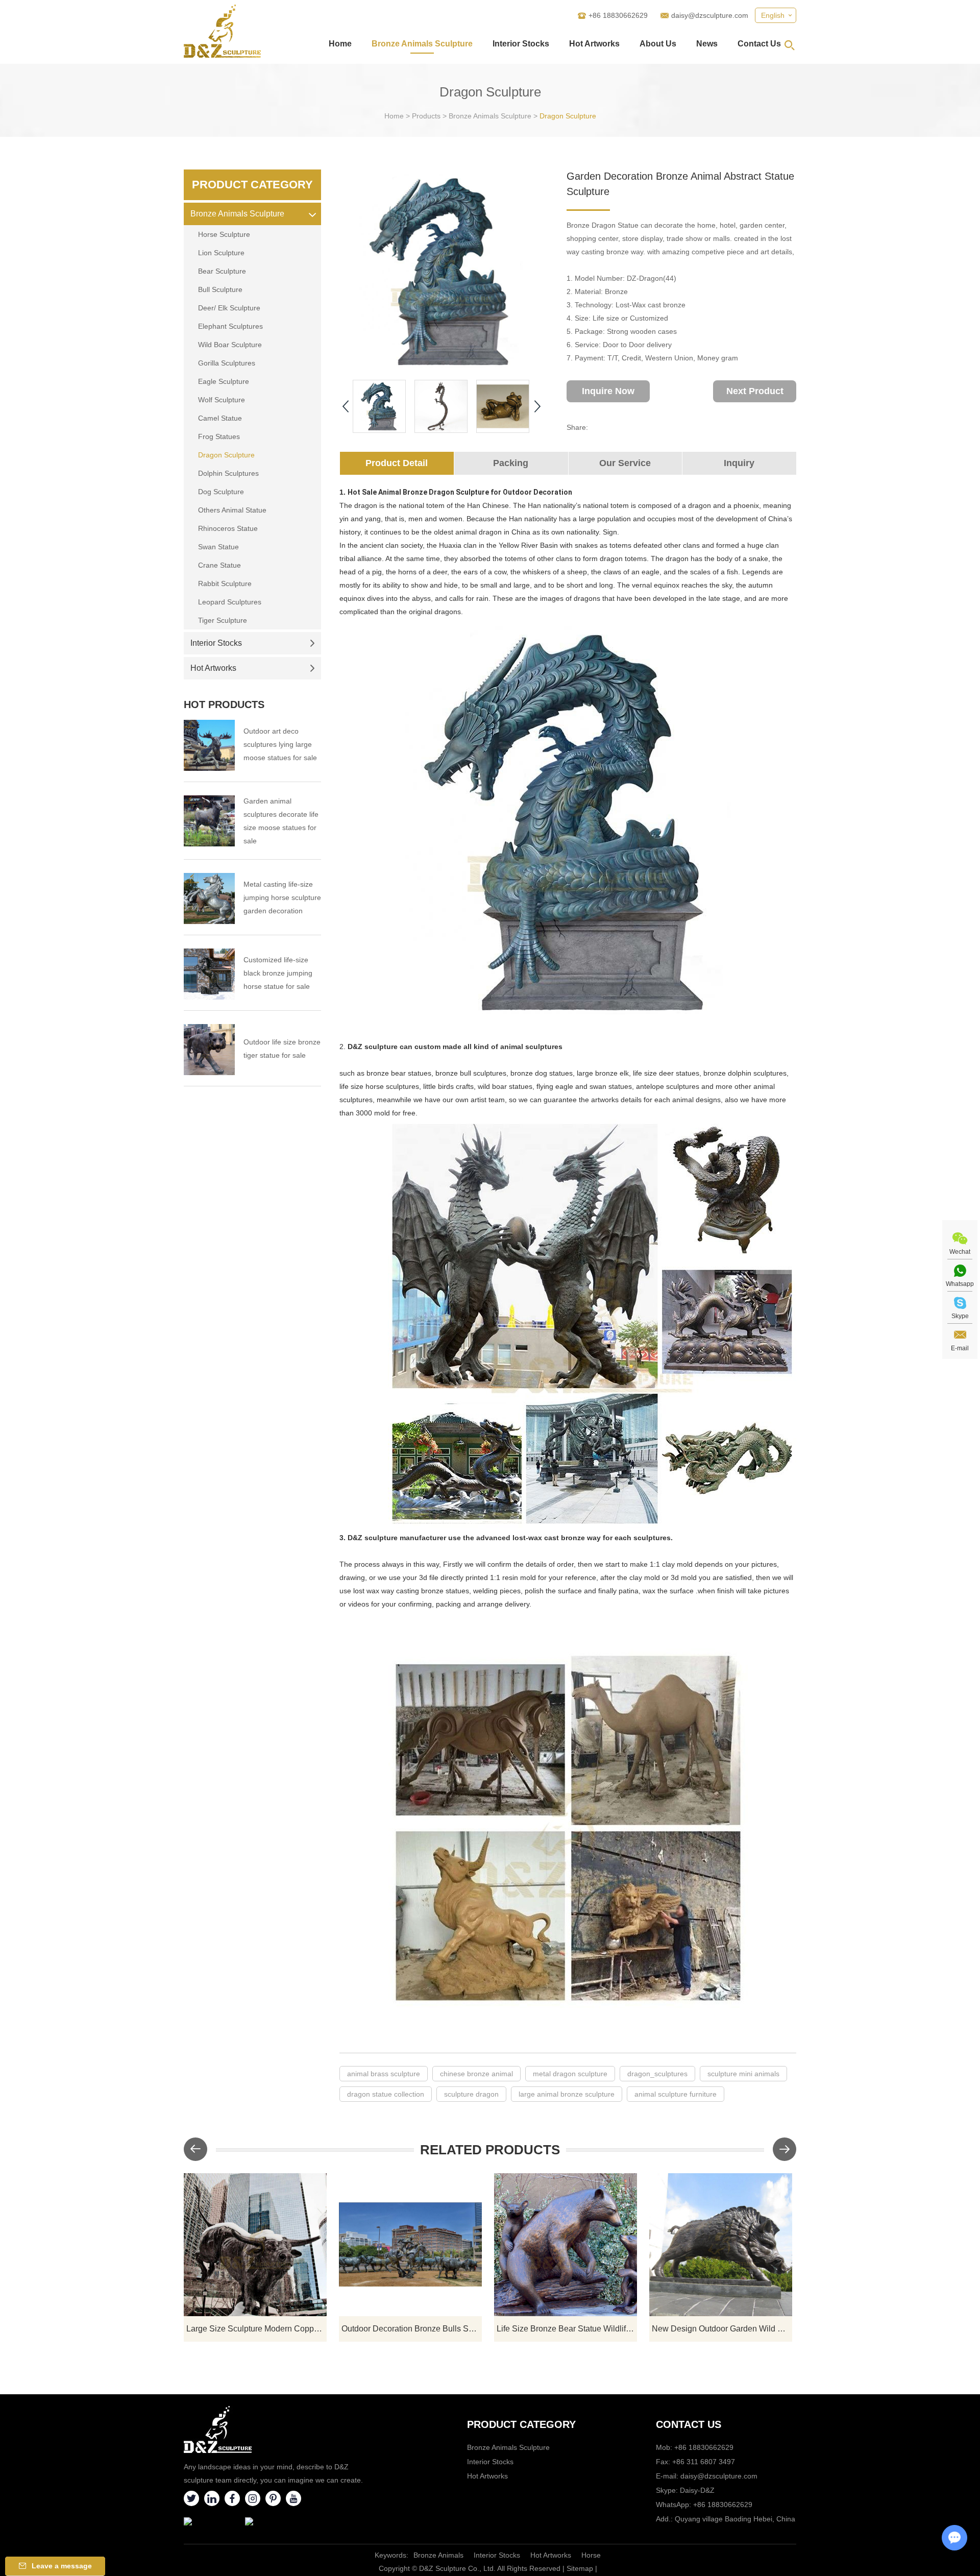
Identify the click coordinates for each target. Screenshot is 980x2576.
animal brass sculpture (384, 2074)
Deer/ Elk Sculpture (229, 308)
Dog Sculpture (221, 492)
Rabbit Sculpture (225, 584)
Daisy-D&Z (697, 2490)
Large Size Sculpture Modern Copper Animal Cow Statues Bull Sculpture (256, 2329)
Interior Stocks (521, 44)
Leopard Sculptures (230, 602)
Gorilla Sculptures (227, 363)
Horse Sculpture (224, 234)
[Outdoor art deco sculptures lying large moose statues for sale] (209, 745)
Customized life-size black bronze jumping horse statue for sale (278, 973)
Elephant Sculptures (230, 326)
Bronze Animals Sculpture (422, 44)
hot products (224, 704)
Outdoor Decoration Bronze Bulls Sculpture (412, 2329)
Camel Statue (220, 418)
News (707, 44)
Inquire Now (608, 391)
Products (426, 116)
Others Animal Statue (232, 510)
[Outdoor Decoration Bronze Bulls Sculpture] (410, 2245)
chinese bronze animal (476, 2074)
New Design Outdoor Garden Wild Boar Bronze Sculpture (722, 2329)
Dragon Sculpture (568, 116)
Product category (521, 2424)
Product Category (252, 185)
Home (340, 44)
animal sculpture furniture (676, 2094)
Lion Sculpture (221, 253)
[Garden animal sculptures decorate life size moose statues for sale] (209, 821)
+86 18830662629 (723, 2505)
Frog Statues (219, 436)
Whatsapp (960, 1284)
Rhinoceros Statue (228, 528)
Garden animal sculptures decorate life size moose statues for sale (281, 821)
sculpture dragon (471, 2094)
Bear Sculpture (222, 271)
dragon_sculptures (657, 2074)
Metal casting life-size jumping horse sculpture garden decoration (282, 897)
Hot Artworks (594, 44)
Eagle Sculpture (224, 381)
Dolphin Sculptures (228, 473)
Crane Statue (219, 565)
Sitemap (580, 2568)
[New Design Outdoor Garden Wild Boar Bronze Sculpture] (721, 2245)
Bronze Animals (438, 2555)
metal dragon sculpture (570, 2074)
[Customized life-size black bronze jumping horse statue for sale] (209, 974)
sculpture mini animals (743, 2074)
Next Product (755, 391)
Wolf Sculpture (222, 400)
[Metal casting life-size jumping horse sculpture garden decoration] (209, 898)
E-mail (960, 1348)
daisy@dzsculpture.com (710, 15)
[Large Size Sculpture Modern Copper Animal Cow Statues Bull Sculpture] (255, 2245)
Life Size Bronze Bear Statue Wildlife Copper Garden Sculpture (567, 2329)
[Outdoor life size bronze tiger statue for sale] (209, 1050)
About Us (658, 44)
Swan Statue (218, 547)
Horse (591, 2555)
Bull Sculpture (220, 289)
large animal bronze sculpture (567, 2094)
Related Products (490, 2150)
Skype (960, 1316)
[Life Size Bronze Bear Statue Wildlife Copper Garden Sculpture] (566, 2245)
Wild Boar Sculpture (230, 345)
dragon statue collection (386, 2094)
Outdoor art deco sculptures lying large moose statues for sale (280, 744)
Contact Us (759, 44)
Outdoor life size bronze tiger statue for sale (282, 1049)
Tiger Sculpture (223, 620)
